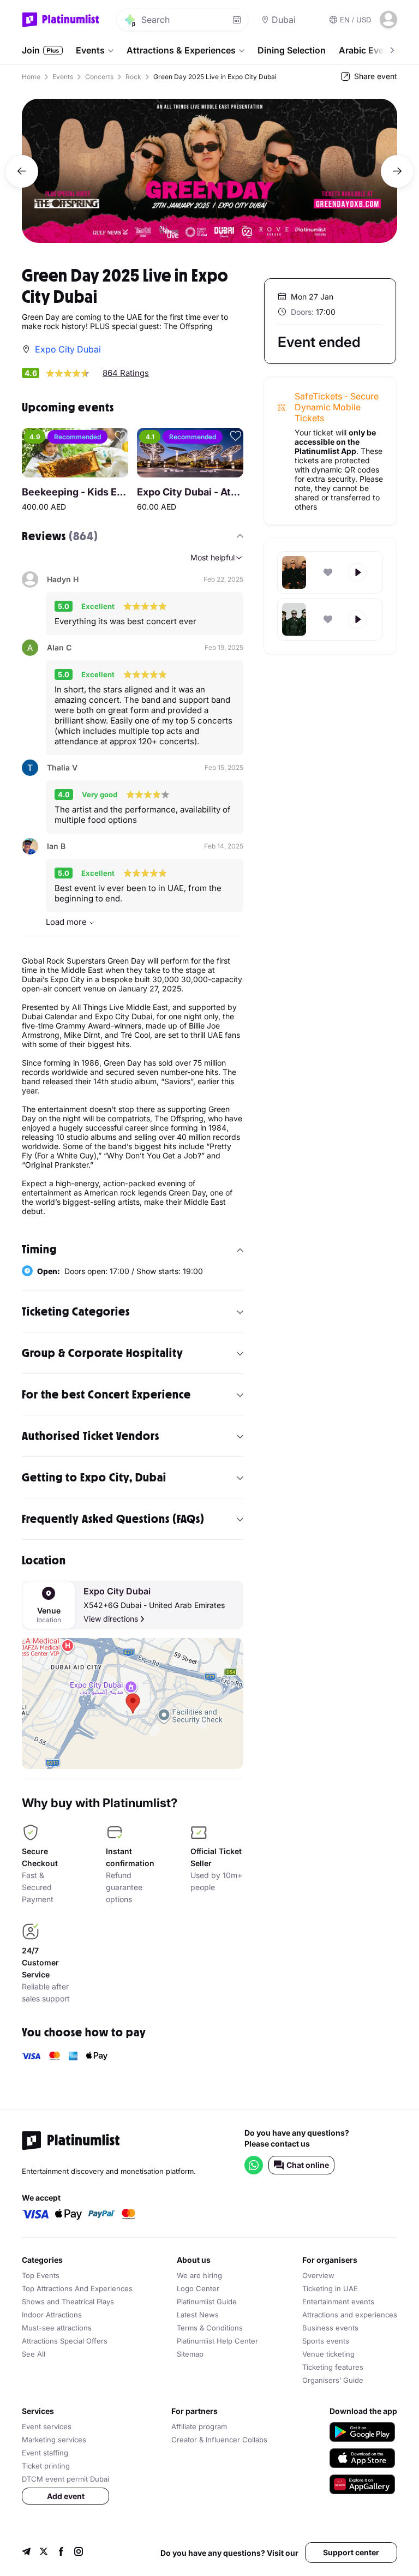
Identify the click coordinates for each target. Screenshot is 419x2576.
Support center (351, 2552)
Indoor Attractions (52, 2315)
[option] (209, 171)
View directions (111, 1619)
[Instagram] (79, 2553)
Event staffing (45, 2453)
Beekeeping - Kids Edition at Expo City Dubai (75, 492)
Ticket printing (46, 2466)
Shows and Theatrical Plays (68, 2302)
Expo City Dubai (117, 1591)
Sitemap (190, 2354)
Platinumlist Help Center (217, 2341)
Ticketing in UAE (330, 2288)
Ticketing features (333, 2367)
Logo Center (198, 2288)
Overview (318, 2275)
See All (34, 2354)
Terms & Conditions (210, 2328)
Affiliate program (199, 2426)
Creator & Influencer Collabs (219, 2440)
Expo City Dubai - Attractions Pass (190, 492)
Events (90, 50)
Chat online (308, 2165)
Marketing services (54, 2440)
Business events (330, 2328)
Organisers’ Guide (333, 2380)
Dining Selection (292, 50)
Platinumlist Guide (207, 2302)
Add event (66, 2496)
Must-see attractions (57, 2328)
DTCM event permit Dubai (65, 2479)
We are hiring (199, 2275)
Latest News (198, 2315)
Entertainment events (338, 2302)
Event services (47, 2426)
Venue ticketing (328, 2354)
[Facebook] (61, 2553)
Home (31, 77)
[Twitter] (44, 2553)
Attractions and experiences (350, 2315)
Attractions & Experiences (181, 50)
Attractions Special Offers (65, 2341)
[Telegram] (26, 2553)
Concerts (99, 77)
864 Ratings (126, 373)
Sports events (326, 2341)
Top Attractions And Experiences (77, 2288)
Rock (133, 77)
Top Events (41, 2275)
